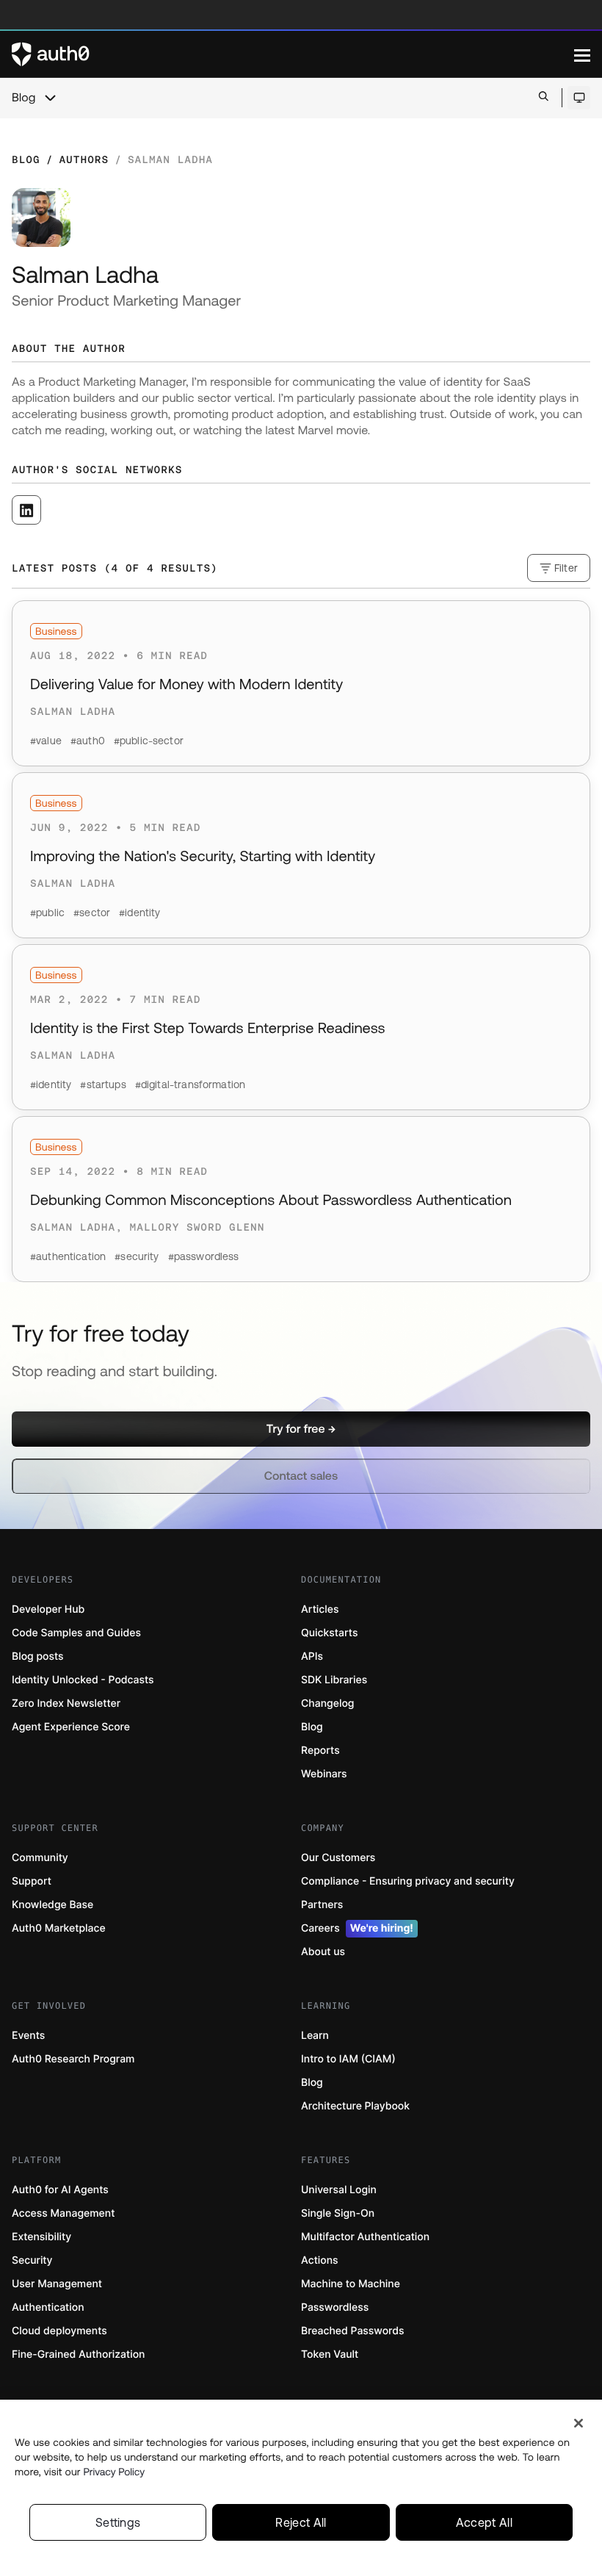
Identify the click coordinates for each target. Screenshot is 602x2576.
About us (323, 1952)
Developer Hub (48, 1609)
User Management (57, 2284)
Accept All (484, 2522)
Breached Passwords (352, 2331)
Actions (320, 2260)
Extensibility (41, 2237)
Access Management (63, 2213)
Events (28, 2036)
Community (40, 1858)
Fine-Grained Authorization (78, 2354)
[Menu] (582, 54)
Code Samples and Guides (76, 1633)
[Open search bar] (544, 97)
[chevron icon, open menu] (50, 98)
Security (32, 2260)
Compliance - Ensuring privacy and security (408, 1881)
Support (32, 1881)
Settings (118, 2522)
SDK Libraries (334, 1680)
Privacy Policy (115, 2472)
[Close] (579, 2423)
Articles (320, 1609)
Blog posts (38, 1656)
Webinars (324, 1774)
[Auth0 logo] (293, 54)
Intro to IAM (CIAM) (348, 2059)
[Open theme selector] (579, 98)
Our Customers (338, 1858)
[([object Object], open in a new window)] (26, 510)
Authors (84, 159)
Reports (320, 1751)
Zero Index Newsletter (66, 1703)
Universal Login (339, 2190)
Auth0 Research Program (73, 2059)
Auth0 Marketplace (59, 1928)
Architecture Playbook (355, 2106)
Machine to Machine (351, 2284)
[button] (301, 1429)
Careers (357, 1928)
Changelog (327, 1703)
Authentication (48, 2307)
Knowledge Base (52, 1905)
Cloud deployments (59, 2331)
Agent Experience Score (71, 1727)
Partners (322, 1905)
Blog (23, 98)
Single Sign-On (338, 2213)
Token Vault (330, 2354)
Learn (315, 2036)
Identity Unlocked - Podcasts (83, 1680)
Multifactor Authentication (365, 2237)
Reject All (301, 2522)
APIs (312, 1656)
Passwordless (335, 2307)
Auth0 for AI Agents (60, 2190)
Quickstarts (329, 1633)
